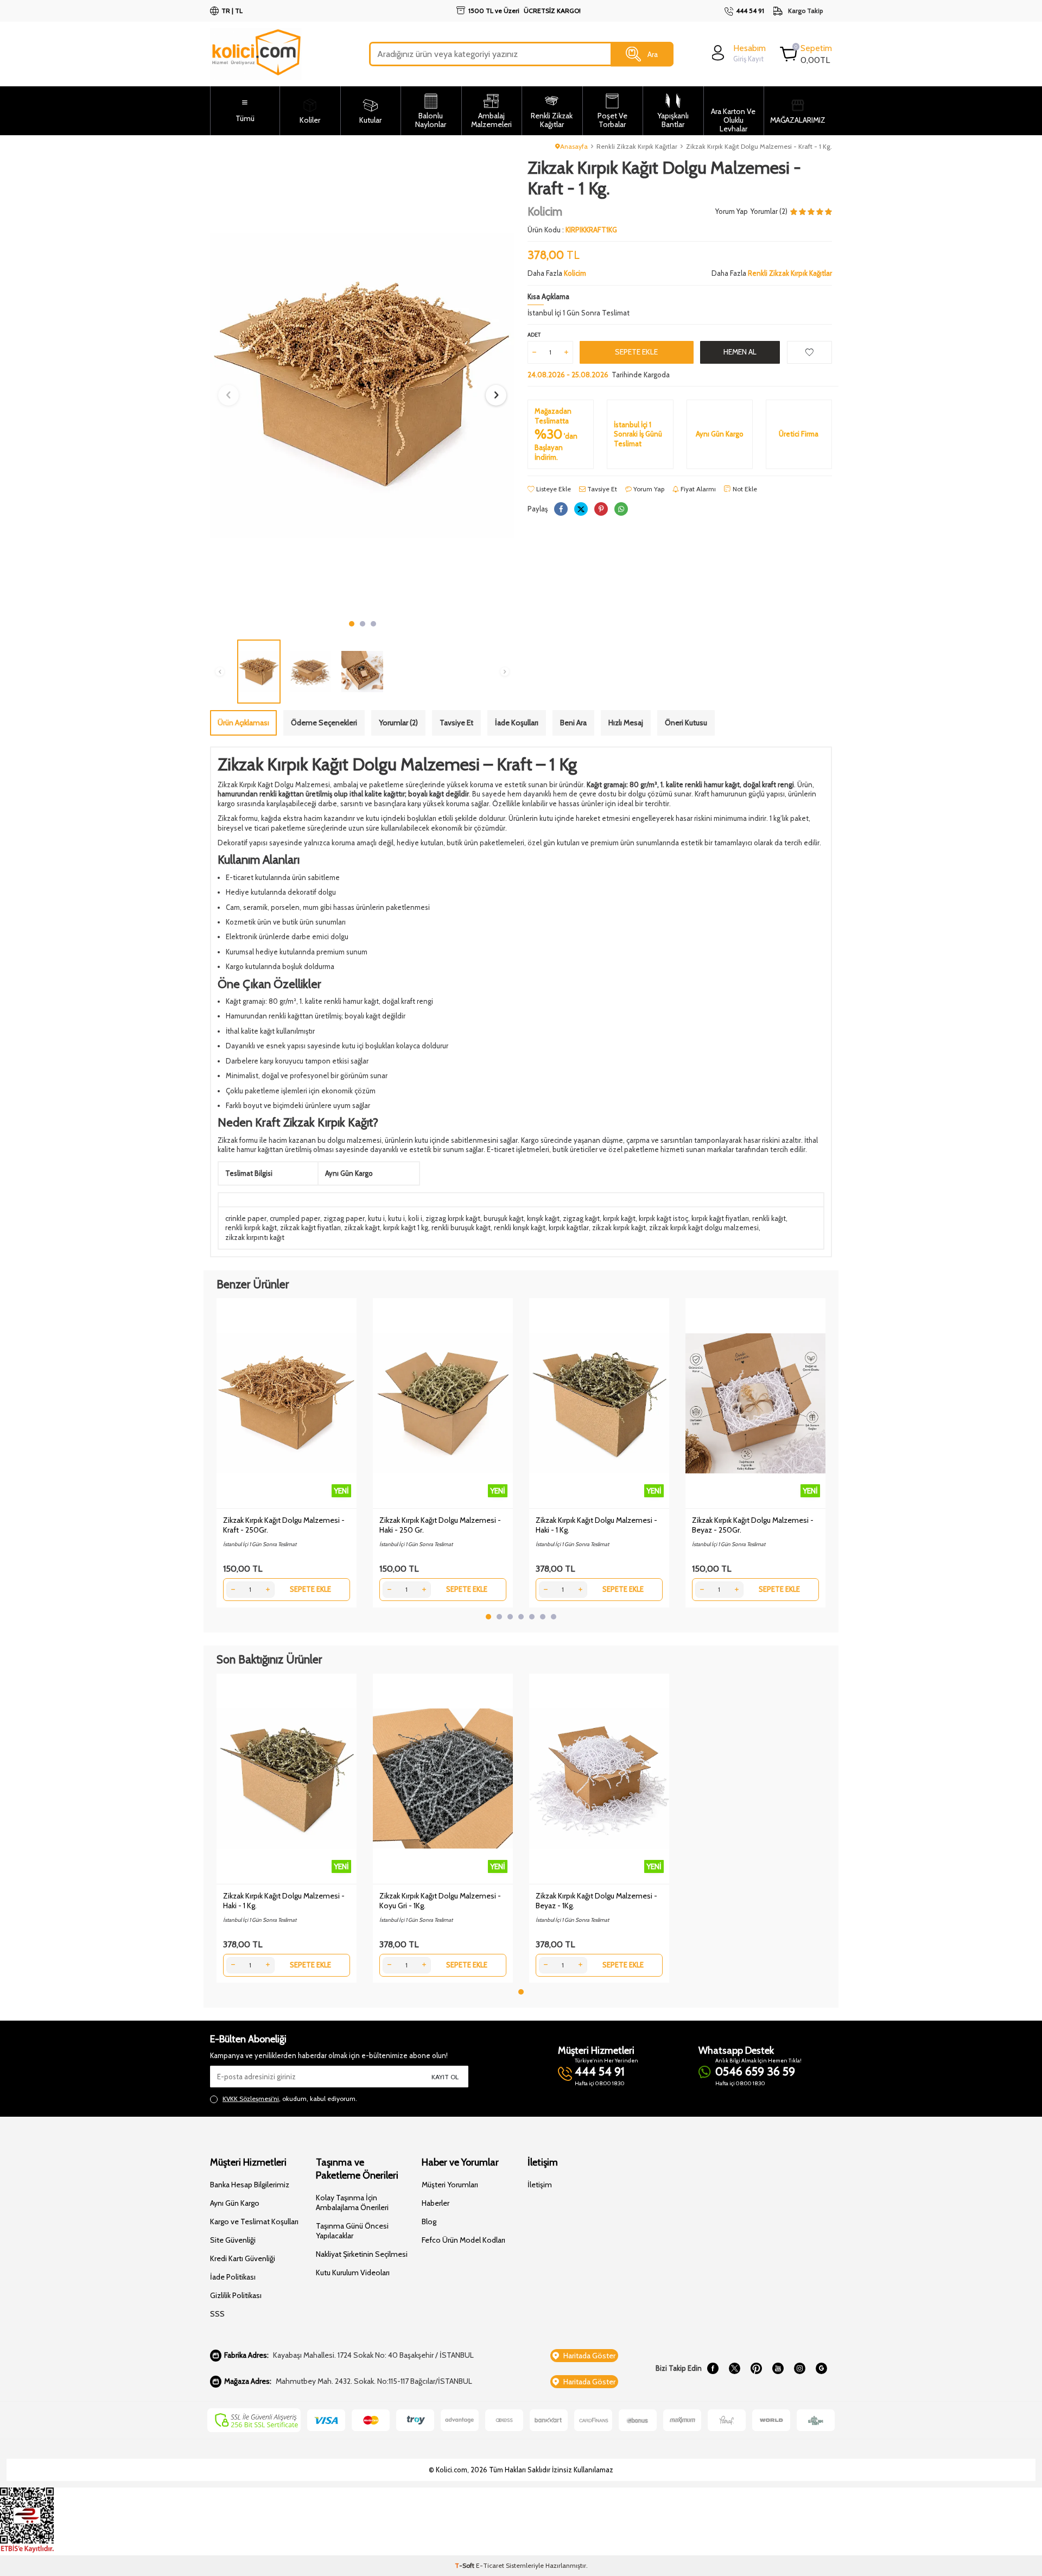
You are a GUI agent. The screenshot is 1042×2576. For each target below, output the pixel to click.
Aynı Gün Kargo (235, 2203)
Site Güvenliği (233, 2240)
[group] (362, 386)
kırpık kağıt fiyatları (720, 1218)
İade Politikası (233, 2277)
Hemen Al (740, 352)
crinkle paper (246, 1218)
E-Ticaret (490, 2565)
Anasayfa (574, 146)
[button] (352, 624)
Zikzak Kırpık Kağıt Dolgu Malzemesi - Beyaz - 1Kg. (596, 1901)
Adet (534, 335)
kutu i (376, 1218)
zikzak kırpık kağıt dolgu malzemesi (704, 1227)
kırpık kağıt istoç (663, 1218)
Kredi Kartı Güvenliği (243, 2258)
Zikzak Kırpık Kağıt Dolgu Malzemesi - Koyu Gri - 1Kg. (440, 1901)
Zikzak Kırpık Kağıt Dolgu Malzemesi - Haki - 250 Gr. (440, 1525)
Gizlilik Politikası (236, 2295)
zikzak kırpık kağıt (619, 1227)
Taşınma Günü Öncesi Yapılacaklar (352, 2231)
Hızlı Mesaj (626, 723)
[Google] (821, 2369)
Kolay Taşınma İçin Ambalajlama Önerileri (352, 2202)
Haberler (436, 2203)
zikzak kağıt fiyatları (310, 1227)
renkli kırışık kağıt (520, 1227)
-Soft (465, 2565)
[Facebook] (713, 2369)
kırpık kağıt (619, 1218)
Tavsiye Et (601, 489)
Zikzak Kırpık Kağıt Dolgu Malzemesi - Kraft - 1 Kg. (759, 146)
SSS (217, 2314)
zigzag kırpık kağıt (453, 1218)
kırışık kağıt (543, 1218)
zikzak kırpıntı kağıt (255, 1237)
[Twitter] (734, 2369)
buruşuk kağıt (504, 1218)
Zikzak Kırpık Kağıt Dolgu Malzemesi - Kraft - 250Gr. (284, 1525)
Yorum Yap (732, 211)
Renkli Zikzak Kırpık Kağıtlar (637, 146)
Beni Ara (573, 723)
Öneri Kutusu (686, 723)
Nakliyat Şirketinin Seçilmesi (362, 2254)
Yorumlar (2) (398, 723)
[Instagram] (799, 2369)
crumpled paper (295, 1218)
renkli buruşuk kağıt (461, 1227)
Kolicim (545, 211)
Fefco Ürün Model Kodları (463, 2240)
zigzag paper (344, 1218)
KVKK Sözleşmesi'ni (251, 2099)
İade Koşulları (517, 723)
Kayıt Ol (445, 2077)
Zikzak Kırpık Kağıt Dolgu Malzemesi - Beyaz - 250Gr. (753, 1525)
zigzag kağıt (581, 1218)
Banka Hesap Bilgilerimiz (250, 2185)
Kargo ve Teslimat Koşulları (254, 2221)
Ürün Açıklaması (243, 723)
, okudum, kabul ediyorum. (290, 2099)
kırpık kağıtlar (569, 1227)
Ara (653, 54)
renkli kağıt (769, 1218)
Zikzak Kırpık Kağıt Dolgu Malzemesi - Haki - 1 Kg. (596, 1525)
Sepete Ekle (636, 352)
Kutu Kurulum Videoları (353, 2273)
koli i (415, 1218)
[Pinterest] (756, 2369)
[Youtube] (778, 2369)
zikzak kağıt (362, 1227)
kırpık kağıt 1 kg (406, 1227)
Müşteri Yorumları (450, 2185)
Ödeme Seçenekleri (324, 723)
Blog (429, 2221)
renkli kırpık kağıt (251, 1227)
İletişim (540, 2185)
